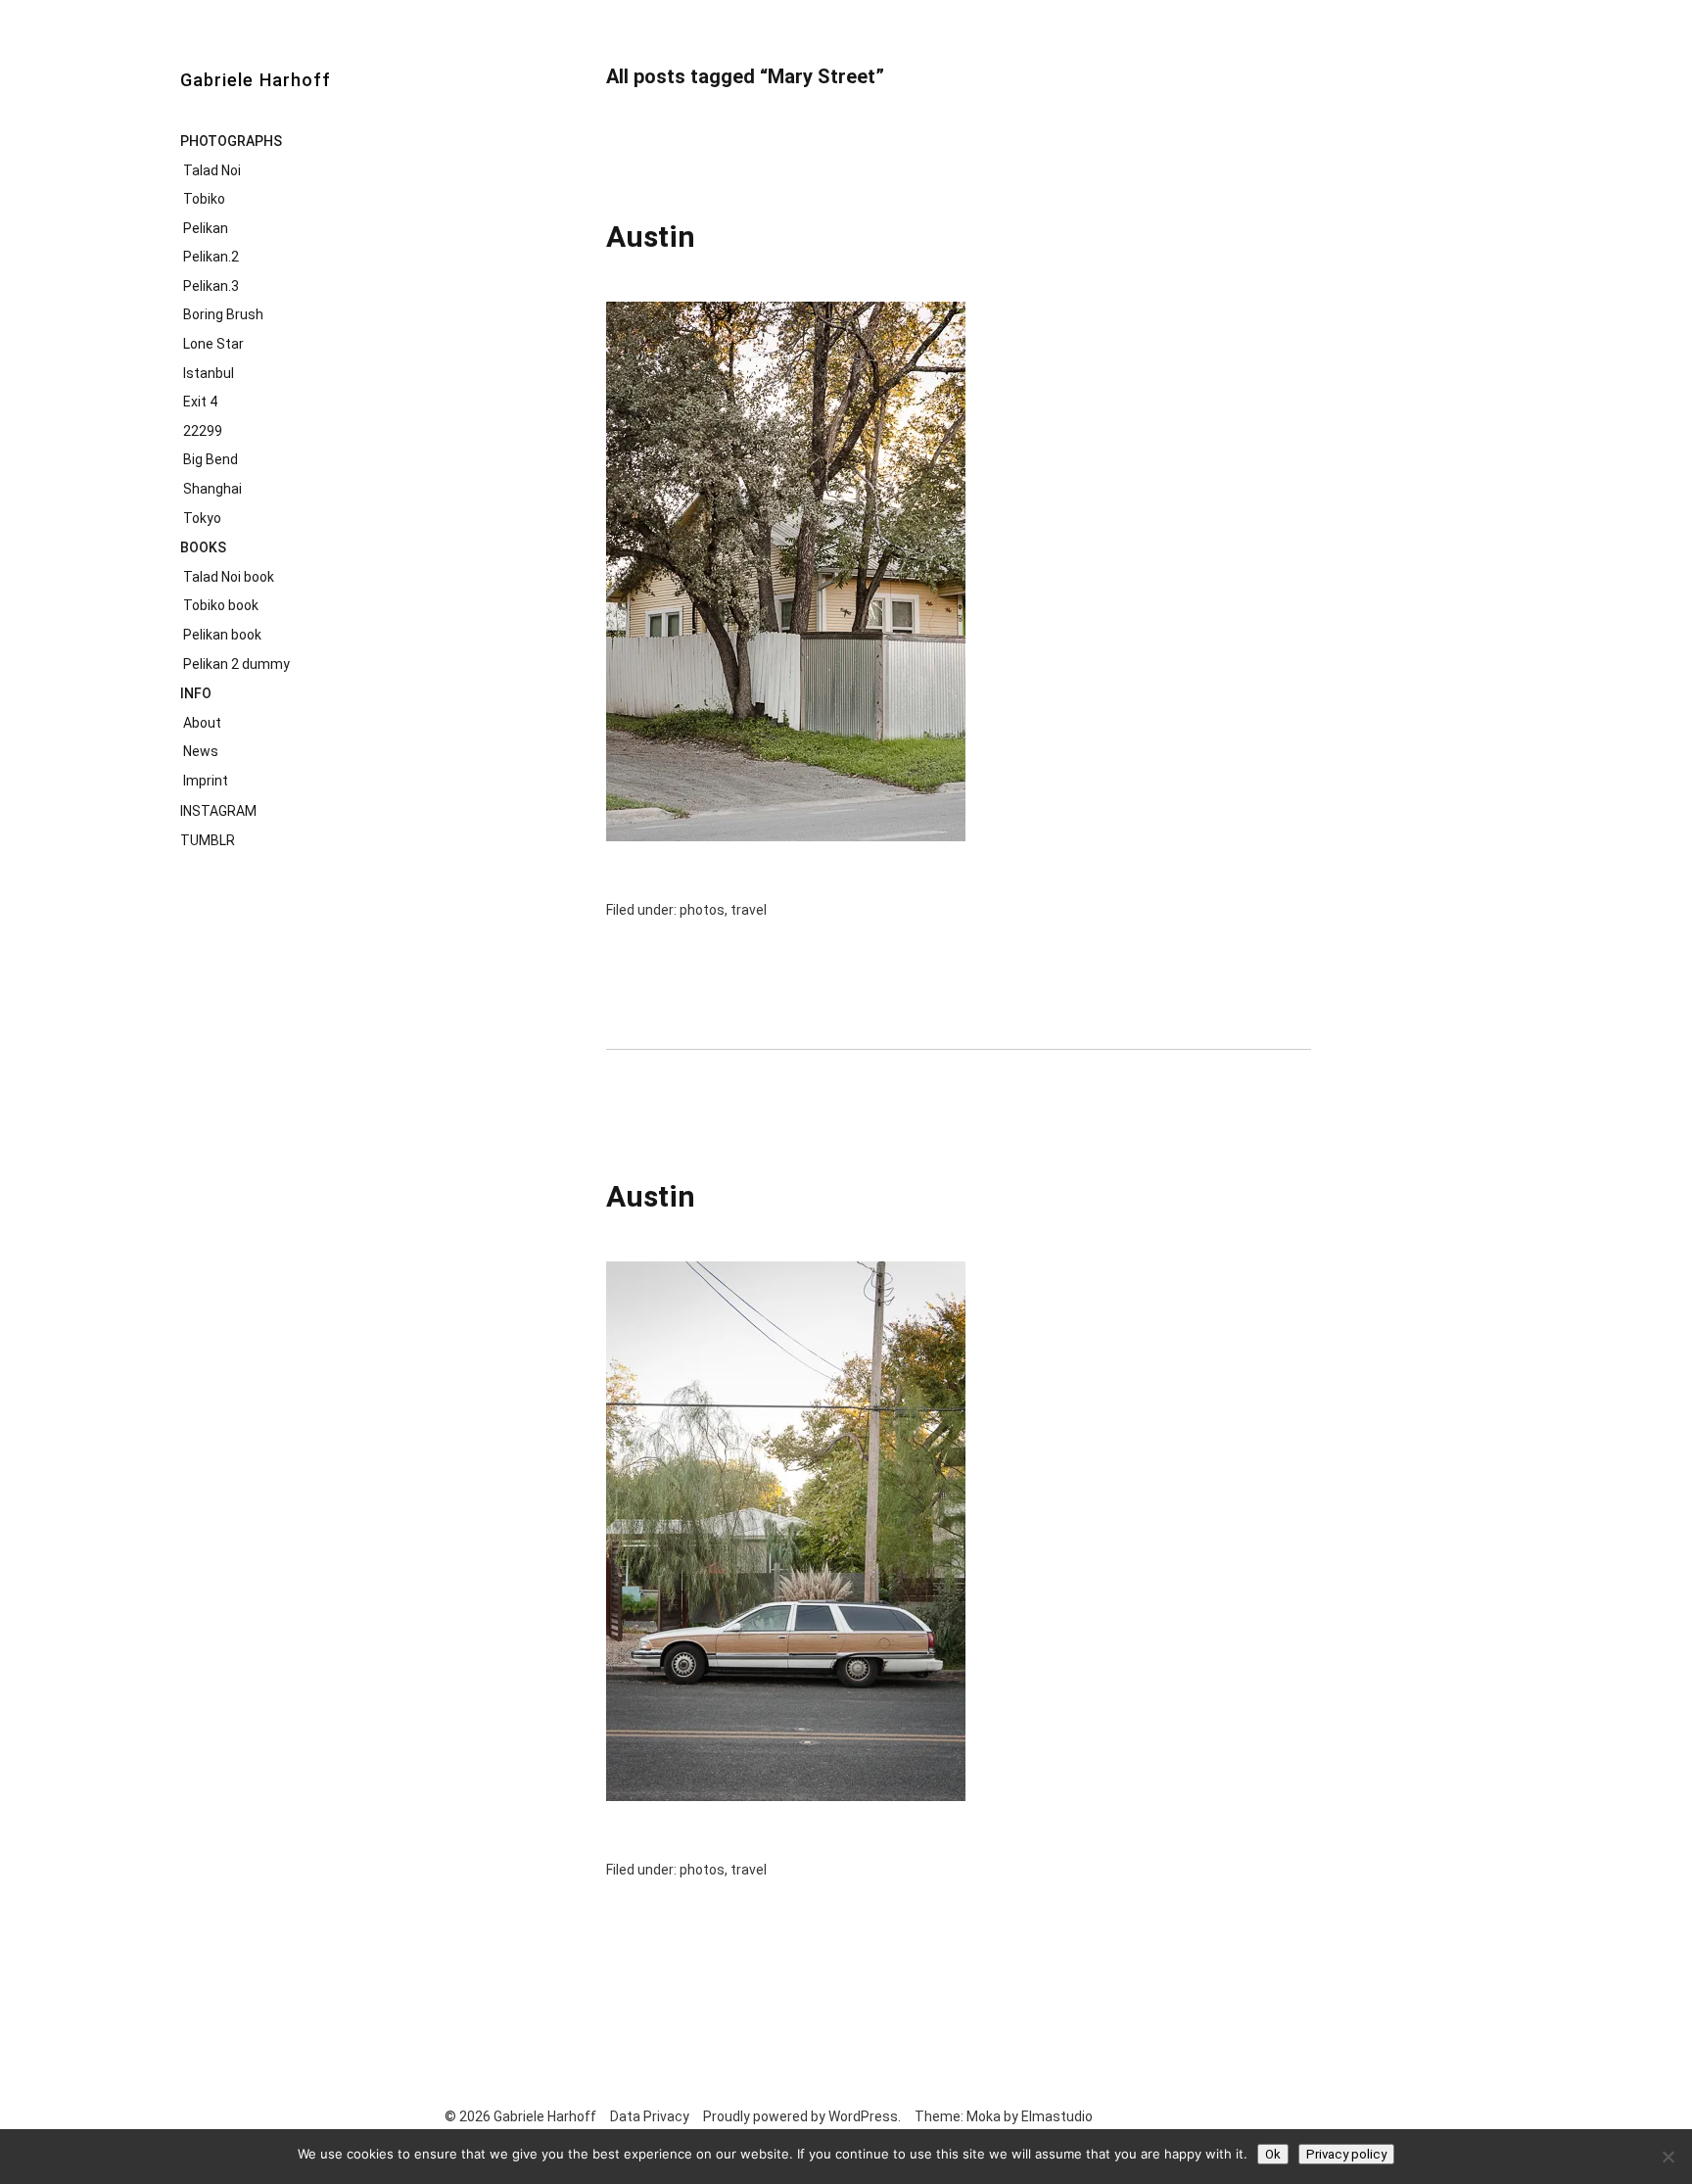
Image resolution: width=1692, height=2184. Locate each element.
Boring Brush (223, 314)
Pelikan (206, 228)
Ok (1273, 2154)
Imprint (206, 781)
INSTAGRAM (218, 811)
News (201, 751)
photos (702, 910)
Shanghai (212, 489)
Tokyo (202, 518)
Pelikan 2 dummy (236, 664)
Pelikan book (222, 635)
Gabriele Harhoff (256, 80)
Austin (651, 237)
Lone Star (213, 344)
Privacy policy (1346, 2154)
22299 (203, 431)
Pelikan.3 (211, 286)
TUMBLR (208, 840)
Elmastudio (1057, 2116)
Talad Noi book (229, 577)
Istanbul (209, 373)
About (202, 723)
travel (749, 910)
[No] (1668, 2157)
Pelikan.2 (211, 257)
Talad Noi (212, 170)
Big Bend (211, 459)
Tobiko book (221, 605)
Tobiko (204, 199)
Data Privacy (650, 2116)
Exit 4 (200, 402)
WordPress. (865, 2116)
